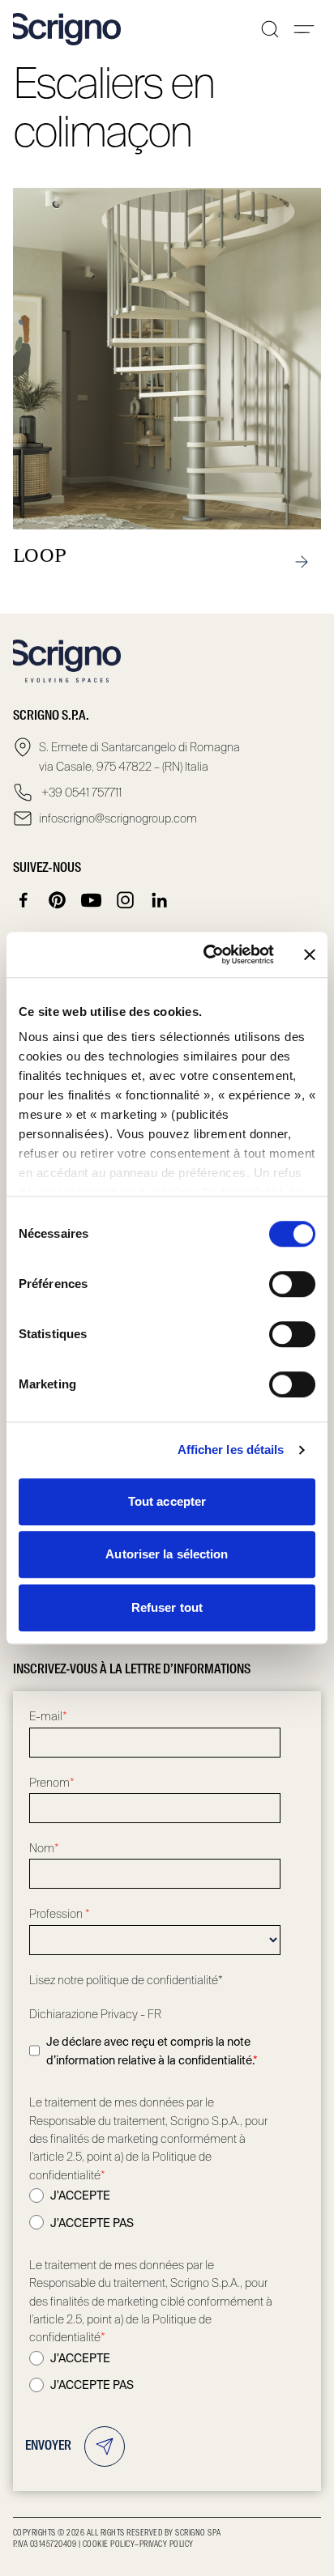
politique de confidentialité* (154, 1980)
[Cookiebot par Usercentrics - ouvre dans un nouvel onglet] (207, 954)
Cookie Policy (109, 2544)
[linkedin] (160, 900)
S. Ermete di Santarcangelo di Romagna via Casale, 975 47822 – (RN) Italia (139, 757)
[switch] (292, 1284)
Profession (60, 1914)
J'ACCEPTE (80, 2196)
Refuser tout (167, 1607)
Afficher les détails (231, 1450)
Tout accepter (167, 1501)
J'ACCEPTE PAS (92, 2223)
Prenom (52, 1783)
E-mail (48, 1716)
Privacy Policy (167, 2544)
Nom (44, 1848)
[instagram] (126, 900)
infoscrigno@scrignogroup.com (118, 818)
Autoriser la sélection (167, 1554)
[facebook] (24, 900)
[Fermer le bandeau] (310, 954)
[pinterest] (58, 900)
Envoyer (48, 2446)
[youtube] (92, 900)
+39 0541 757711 (80, 793)
